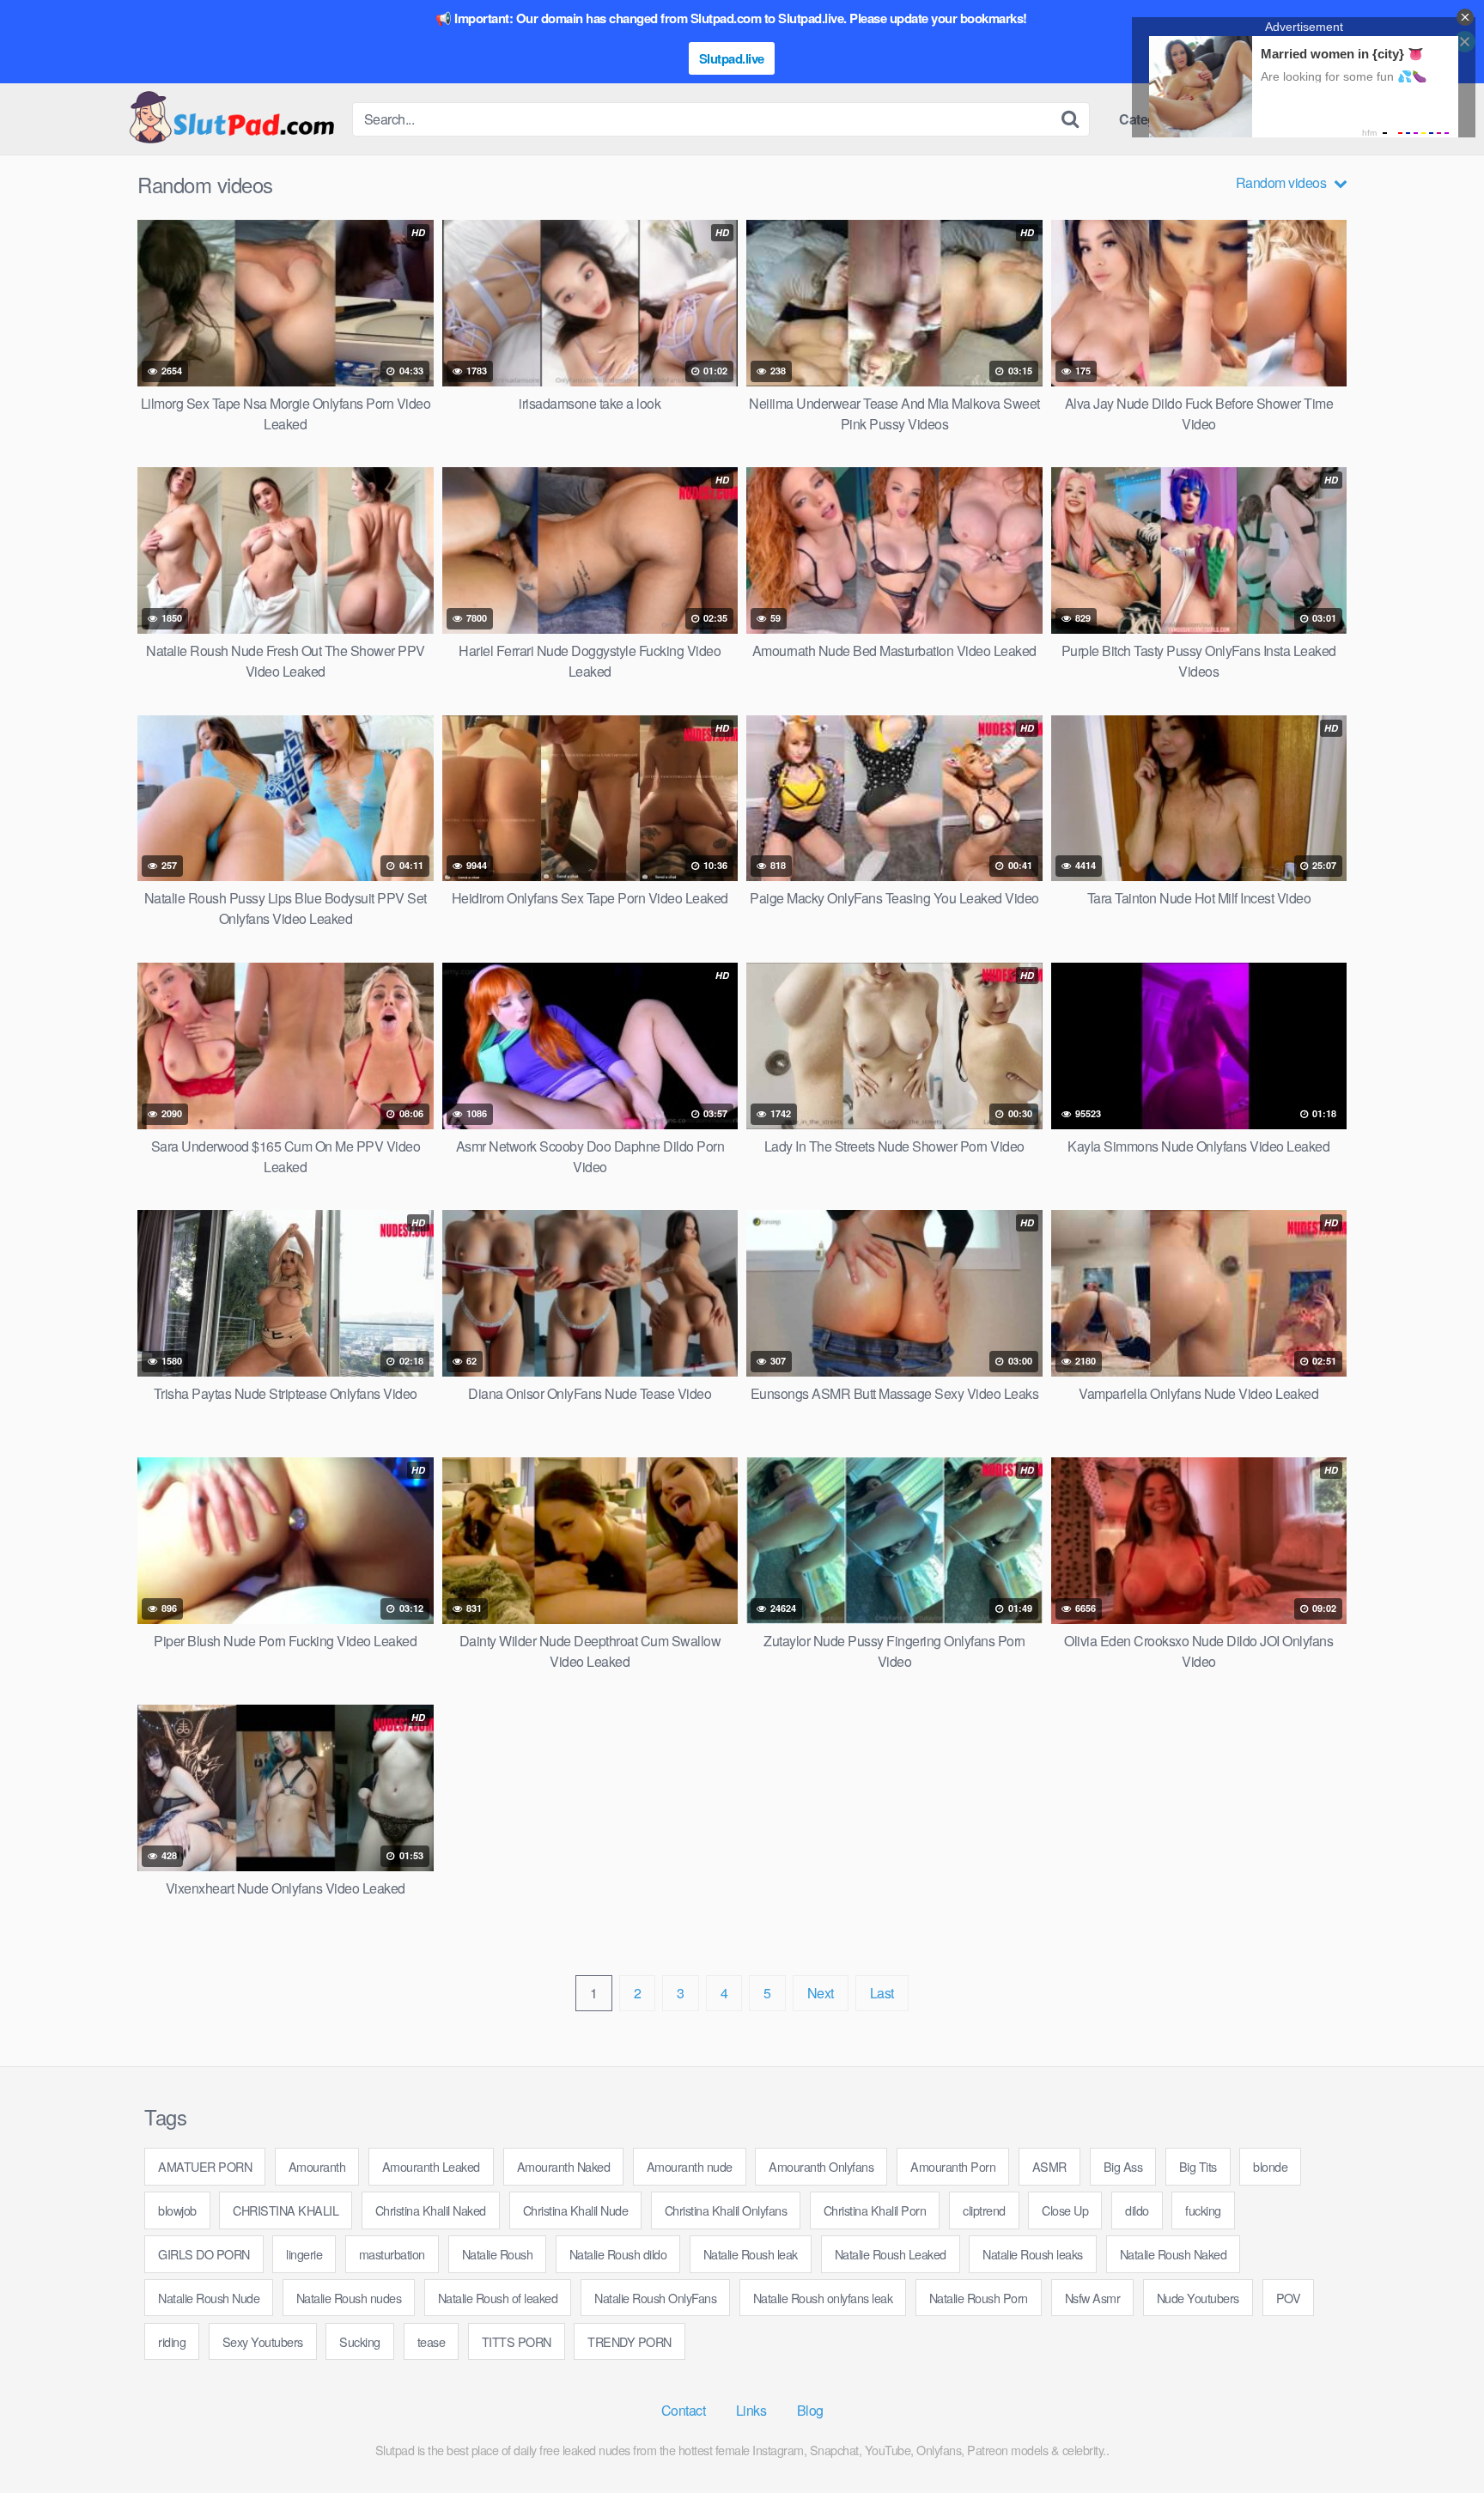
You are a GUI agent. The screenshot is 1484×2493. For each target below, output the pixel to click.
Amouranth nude (690, 2166)
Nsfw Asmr (1093, 2298)
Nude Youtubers (1198, 2298)
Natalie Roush (498, 2254)
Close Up (1065, 2210)
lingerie (304, 2254)
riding (172, 2341)
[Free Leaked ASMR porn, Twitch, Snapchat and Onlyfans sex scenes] (231, 119)
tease (432, 2341)
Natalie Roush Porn (979, 2298)
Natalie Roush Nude (209, 2298)
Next (821, 1993)
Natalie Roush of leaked (498, 2298)
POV (1289, 2298)
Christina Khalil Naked (431, 2210)
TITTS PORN (517, 2341)
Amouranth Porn (953, 2166)
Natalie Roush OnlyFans (655, 2298)
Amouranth (317, 2166)
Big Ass (1123, 2166)
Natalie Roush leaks (1033, 2254)
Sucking (360, 2341)
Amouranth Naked (564, 2166)
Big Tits (1198, 2166)
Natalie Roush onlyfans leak (823, 2298)
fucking (1203, 2210)
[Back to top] (1437, 2438)
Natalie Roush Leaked (891, 2254)
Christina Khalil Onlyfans (726, 2210)
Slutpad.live (732, 58)
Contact (684, 2410)
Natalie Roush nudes (349, 2298)
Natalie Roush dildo (618, 2254)
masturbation (392, 2254)
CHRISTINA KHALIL (286, 2210)
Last (882, 1993)
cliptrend (984, 2210)
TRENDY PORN (629, 2341)
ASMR (1049, 2166)
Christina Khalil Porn (875, 2210)
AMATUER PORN (205, 2166)
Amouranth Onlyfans (821, 2166)
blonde (1270, 2166)
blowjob (177, 2210)
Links (751, 2410)
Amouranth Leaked (431, 2166)
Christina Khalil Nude (576, 2210)
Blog (810, 2410)
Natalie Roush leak (751, 2254)
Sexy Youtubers (263, 2341)
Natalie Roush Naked (1174, 2254)
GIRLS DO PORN (204, 2254)
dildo (1137, 2210)
